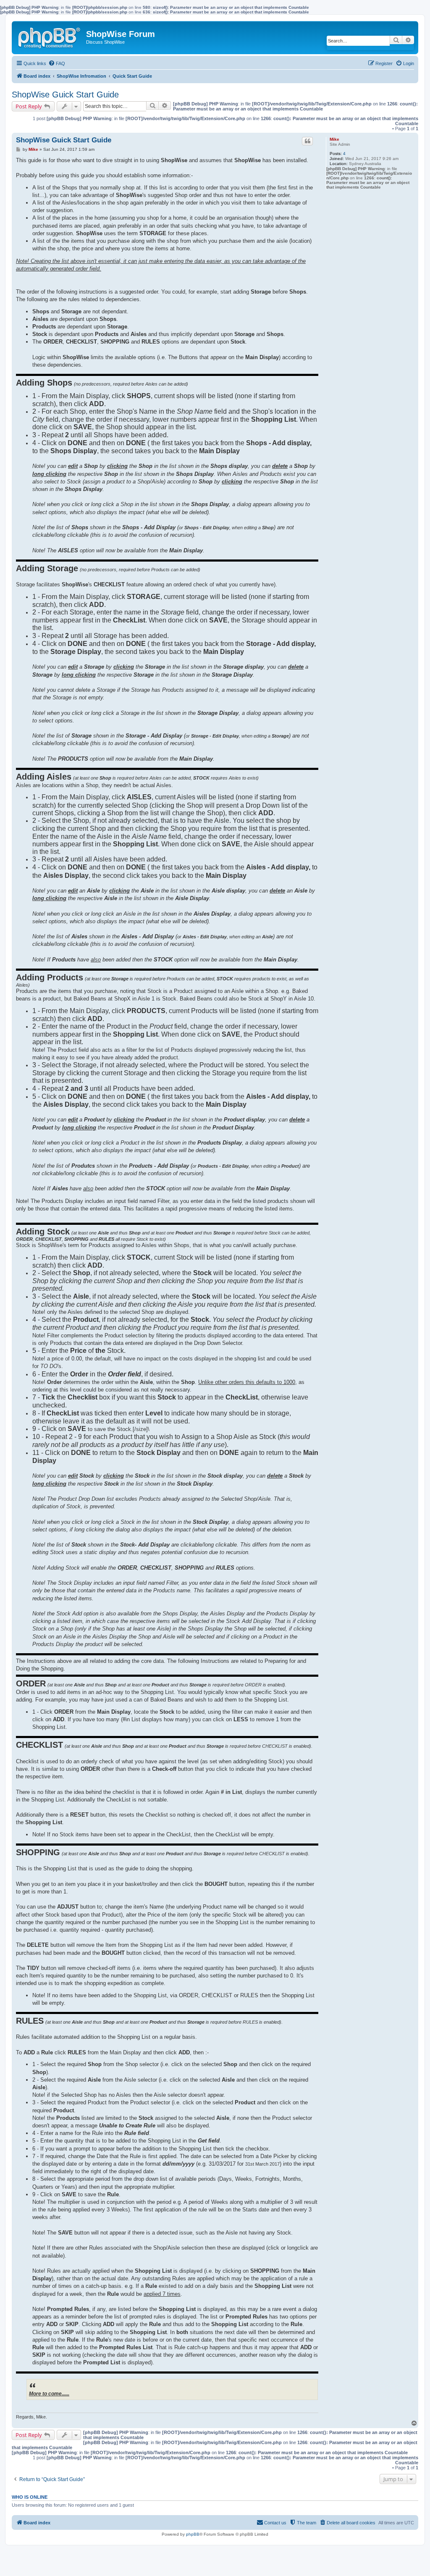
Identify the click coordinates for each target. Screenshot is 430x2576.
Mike (334, 139)
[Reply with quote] (307, 141)
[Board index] (50, 36)
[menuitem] (57, 63)
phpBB (193, 2534)
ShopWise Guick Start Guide (65, 95)
